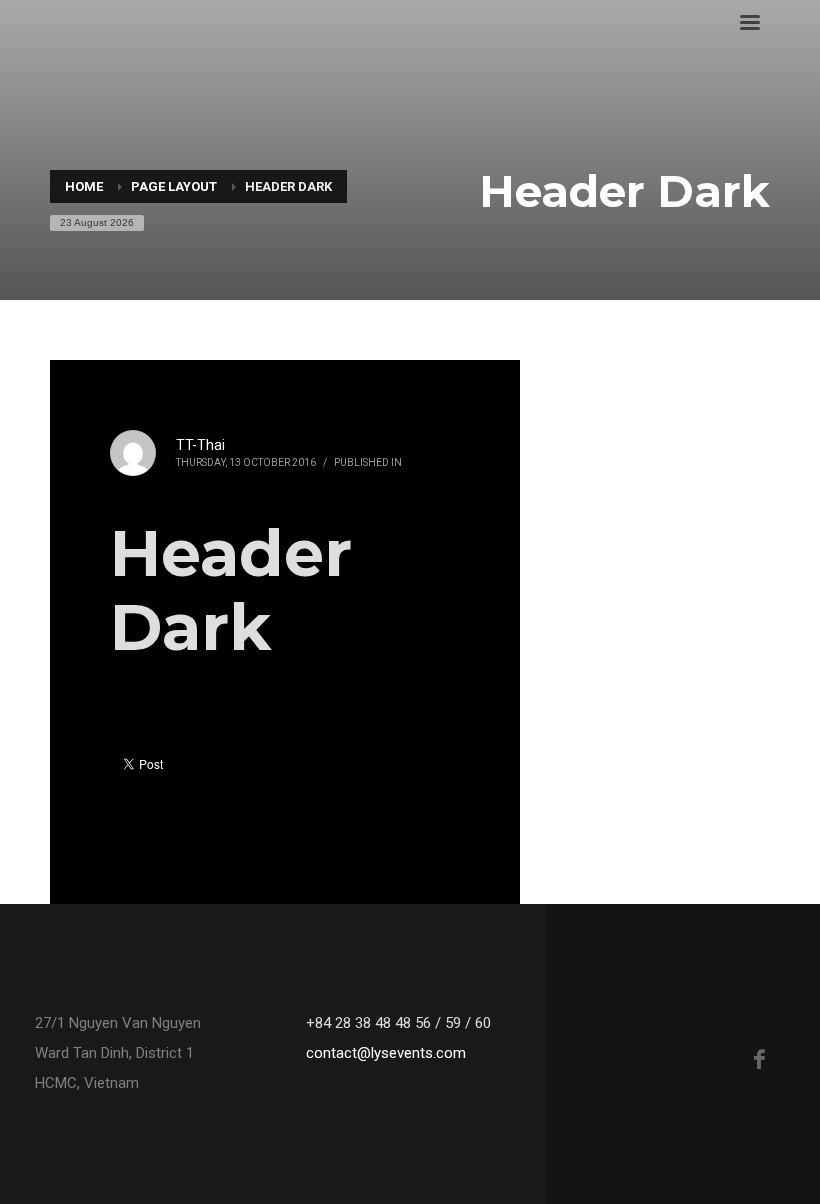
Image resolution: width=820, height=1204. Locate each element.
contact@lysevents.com (386, 1053)
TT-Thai (200, 445)
